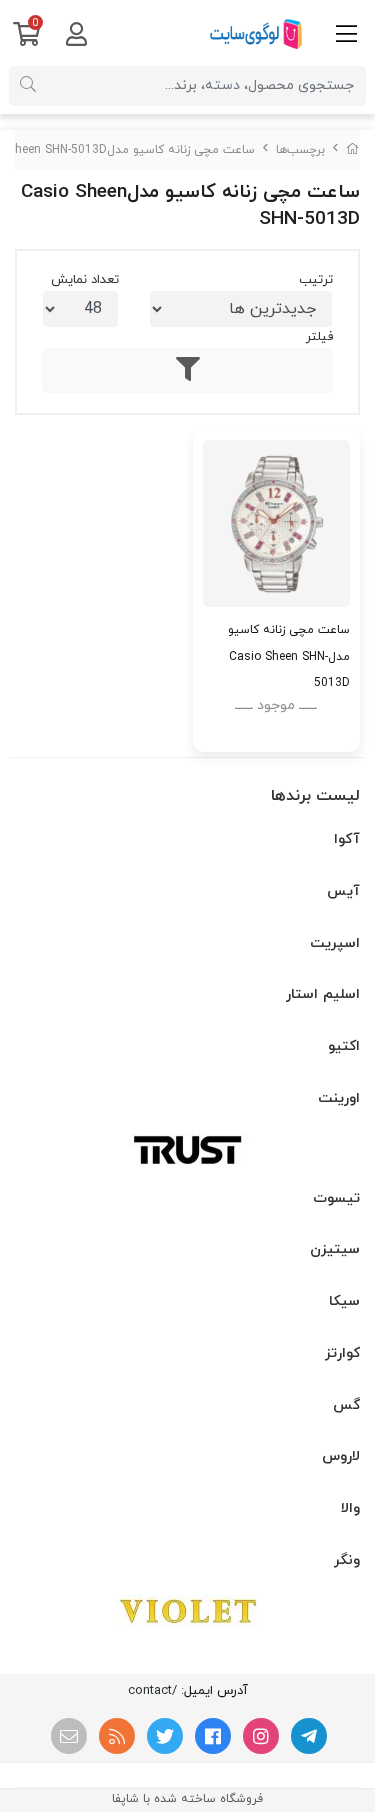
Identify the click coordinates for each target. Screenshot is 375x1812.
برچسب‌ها (300, 150)
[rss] (117, 1736)
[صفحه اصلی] (353, 150)
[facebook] (213, 1736)
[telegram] (309, 1736)
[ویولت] (187, 1611)
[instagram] (261, 1736)
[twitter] (165, 1736)
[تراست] (187, 1149)
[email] (69, 1736)
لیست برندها (315, 796)
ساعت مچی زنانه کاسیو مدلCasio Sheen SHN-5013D (289, 656)
